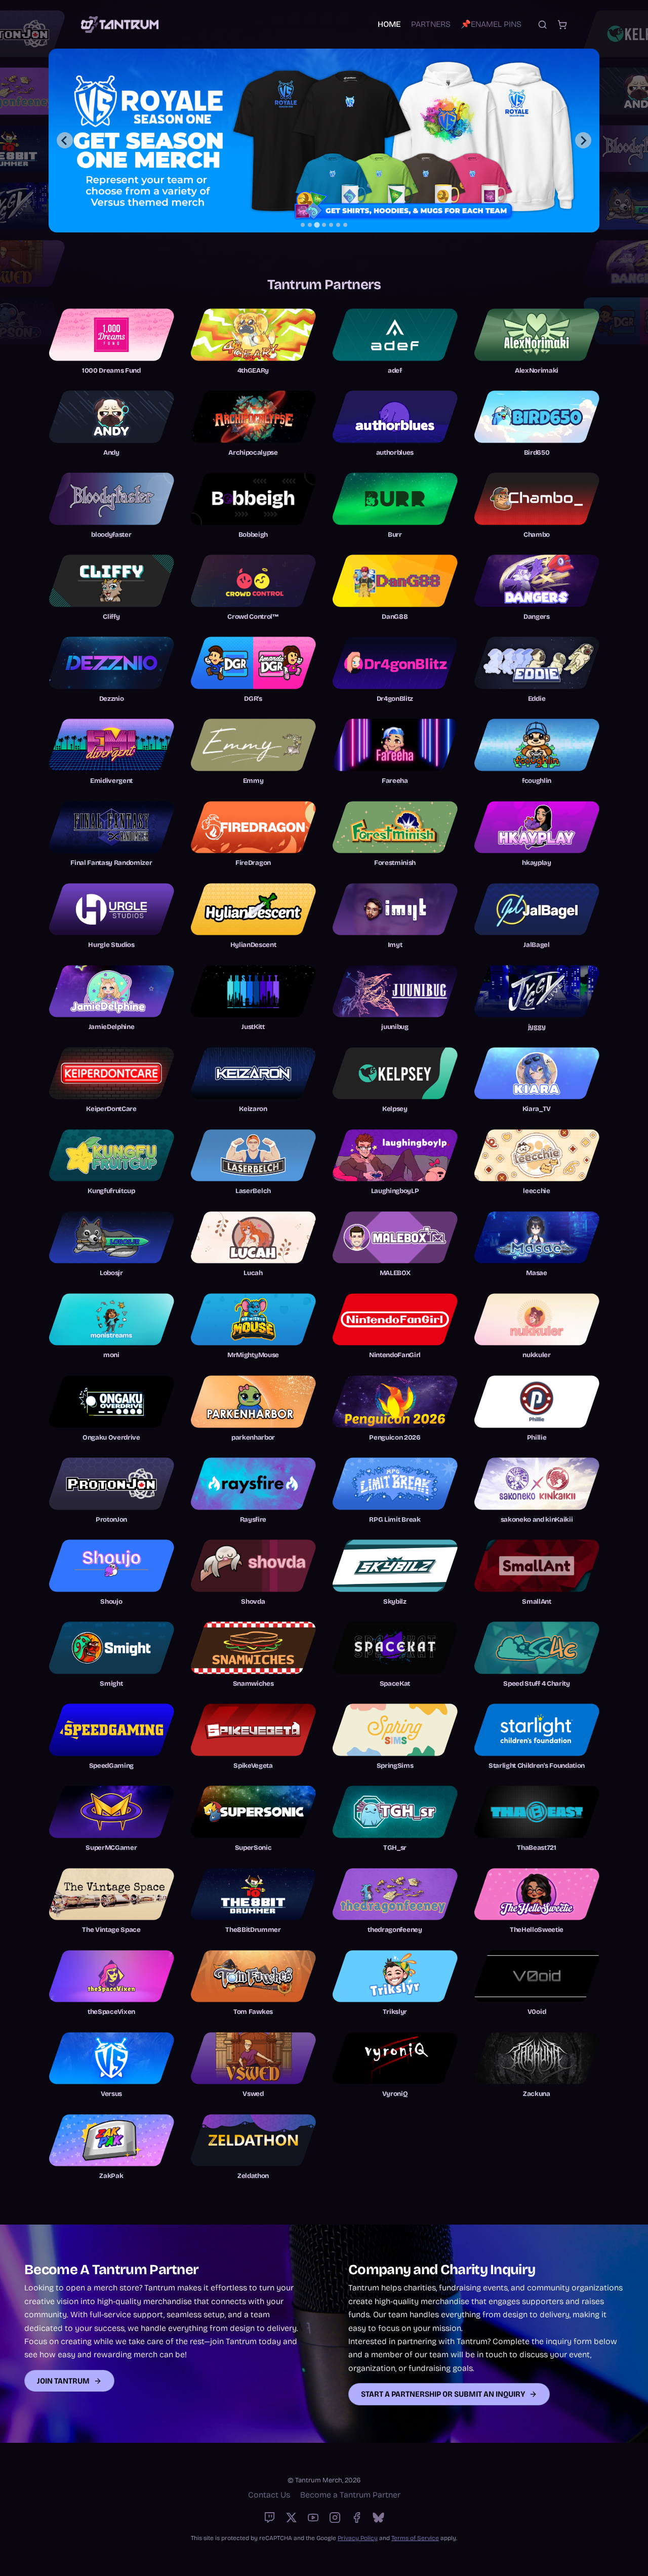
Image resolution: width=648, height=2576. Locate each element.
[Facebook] (357, 2518)
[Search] (542, 25)
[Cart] (562, 25)
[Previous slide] (65, 140)
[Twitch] (270, 2518)
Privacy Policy (358, 2538)
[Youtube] (313, 2518)
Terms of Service (415, 2538)
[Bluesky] (378, 2518)
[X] (291, 2518)
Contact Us (269, 2495)
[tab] (303, 225)
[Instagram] (335, 2518)
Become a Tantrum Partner (350, 2495)
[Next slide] (583, 140)
